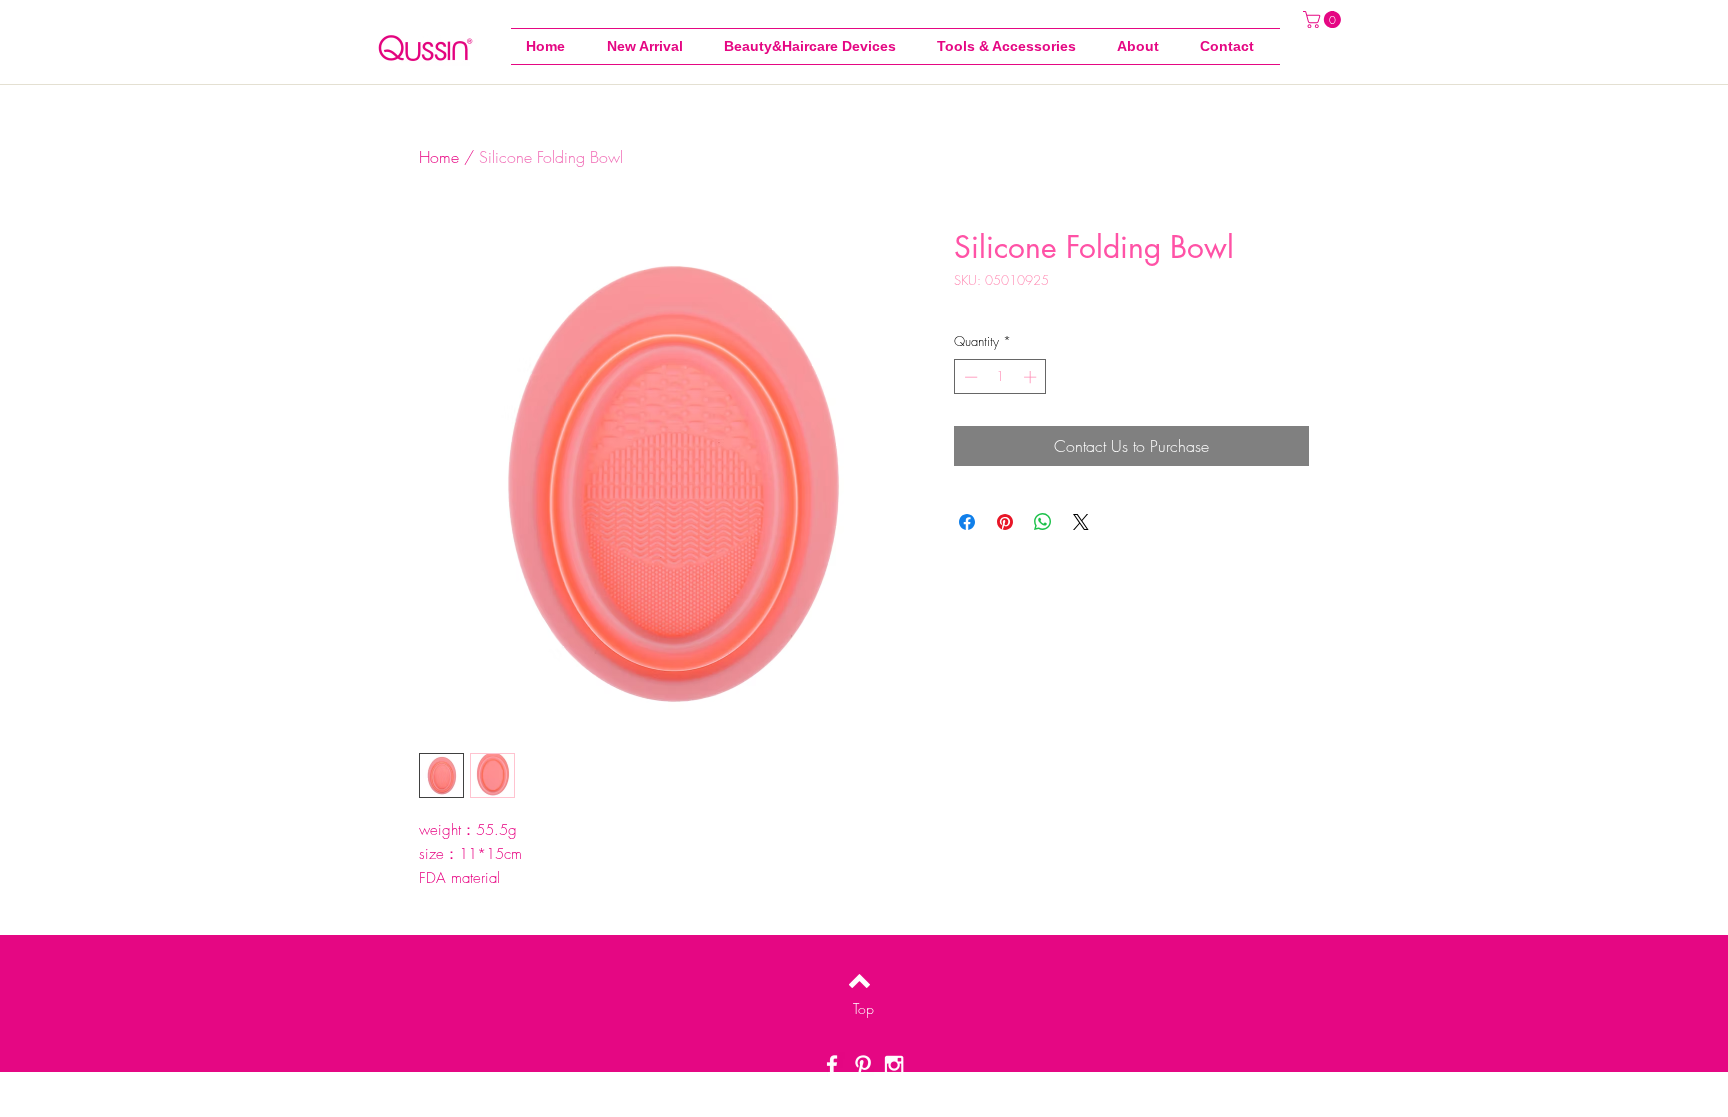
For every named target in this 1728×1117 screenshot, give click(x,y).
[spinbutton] (1000, 377)
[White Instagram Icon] (894, 1065)
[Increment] (1032, 377)
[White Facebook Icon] (832, 1065)
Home (439, 157)
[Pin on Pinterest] (1005, 522)
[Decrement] (969, 377)
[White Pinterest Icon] (863, 1065)
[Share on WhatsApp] (1043, 522)
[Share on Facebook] (967, 522)
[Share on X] (1081, 522)
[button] (1012, 46)
